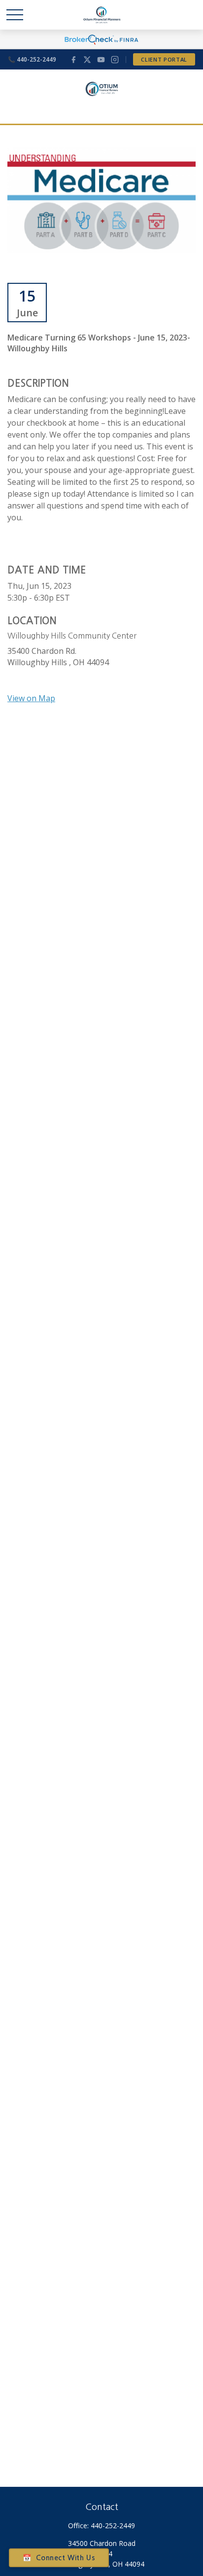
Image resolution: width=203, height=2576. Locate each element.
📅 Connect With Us (59, 2558)
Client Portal (164, 59)
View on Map (31, 698)
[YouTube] (101, 60)
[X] (87, 60)
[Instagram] (115, 60)
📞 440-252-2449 (32, 59)
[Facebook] (73, 60)
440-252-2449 (113, 2525)
